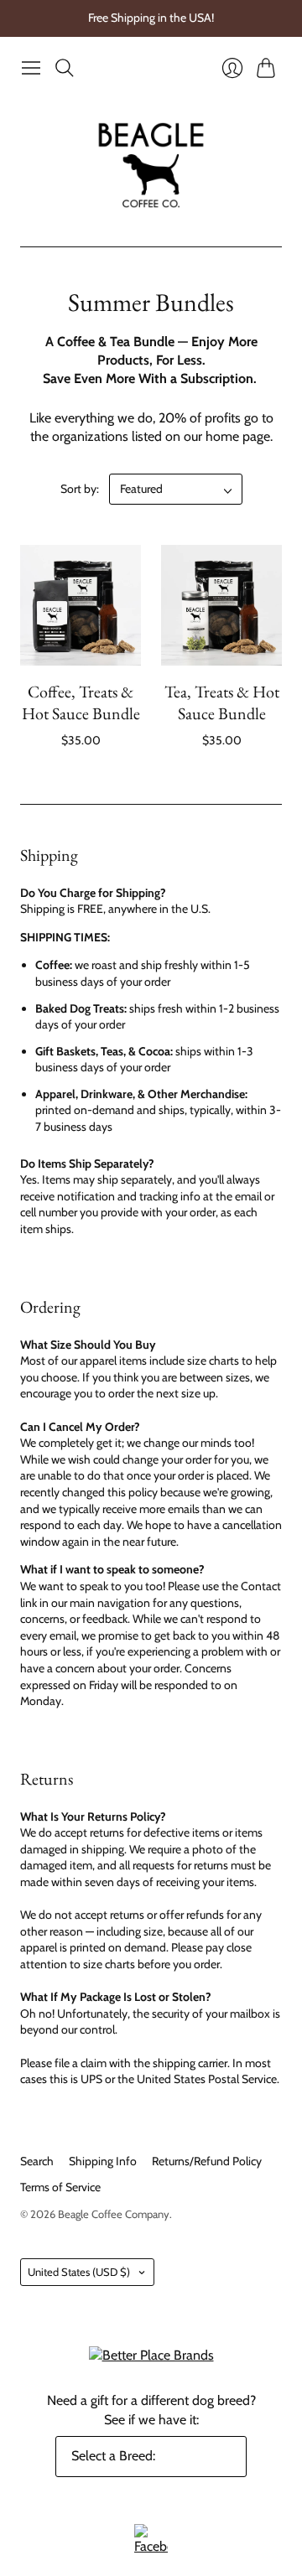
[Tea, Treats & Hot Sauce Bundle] (221, 605)
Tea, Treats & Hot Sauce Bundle (222, 702)
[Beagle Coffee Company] (151, 165)
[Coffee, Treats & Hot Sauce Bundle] (81, 605)
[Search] (65, 68)
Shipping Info (103, 2161)
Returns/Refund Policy (207, 2161)
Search (37, 2161)
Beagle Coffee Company (114, 2214)
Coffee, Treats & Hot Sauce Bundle (81, 702)
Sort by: (80, 489)
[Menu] (31, 68)
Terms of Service (60, 2187)
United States (79, 2272)
